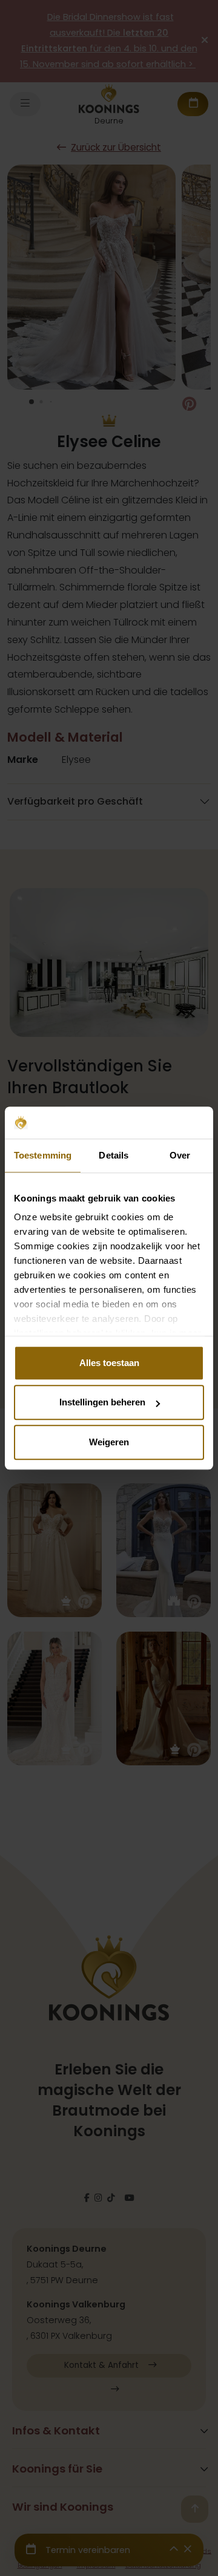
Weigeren (109, 1442)
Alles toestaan (109, 1363)
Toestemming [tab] (43, 1155)
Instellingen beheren (102, 1402)
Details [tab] (114, 1155)
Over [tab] (180, 1155)
